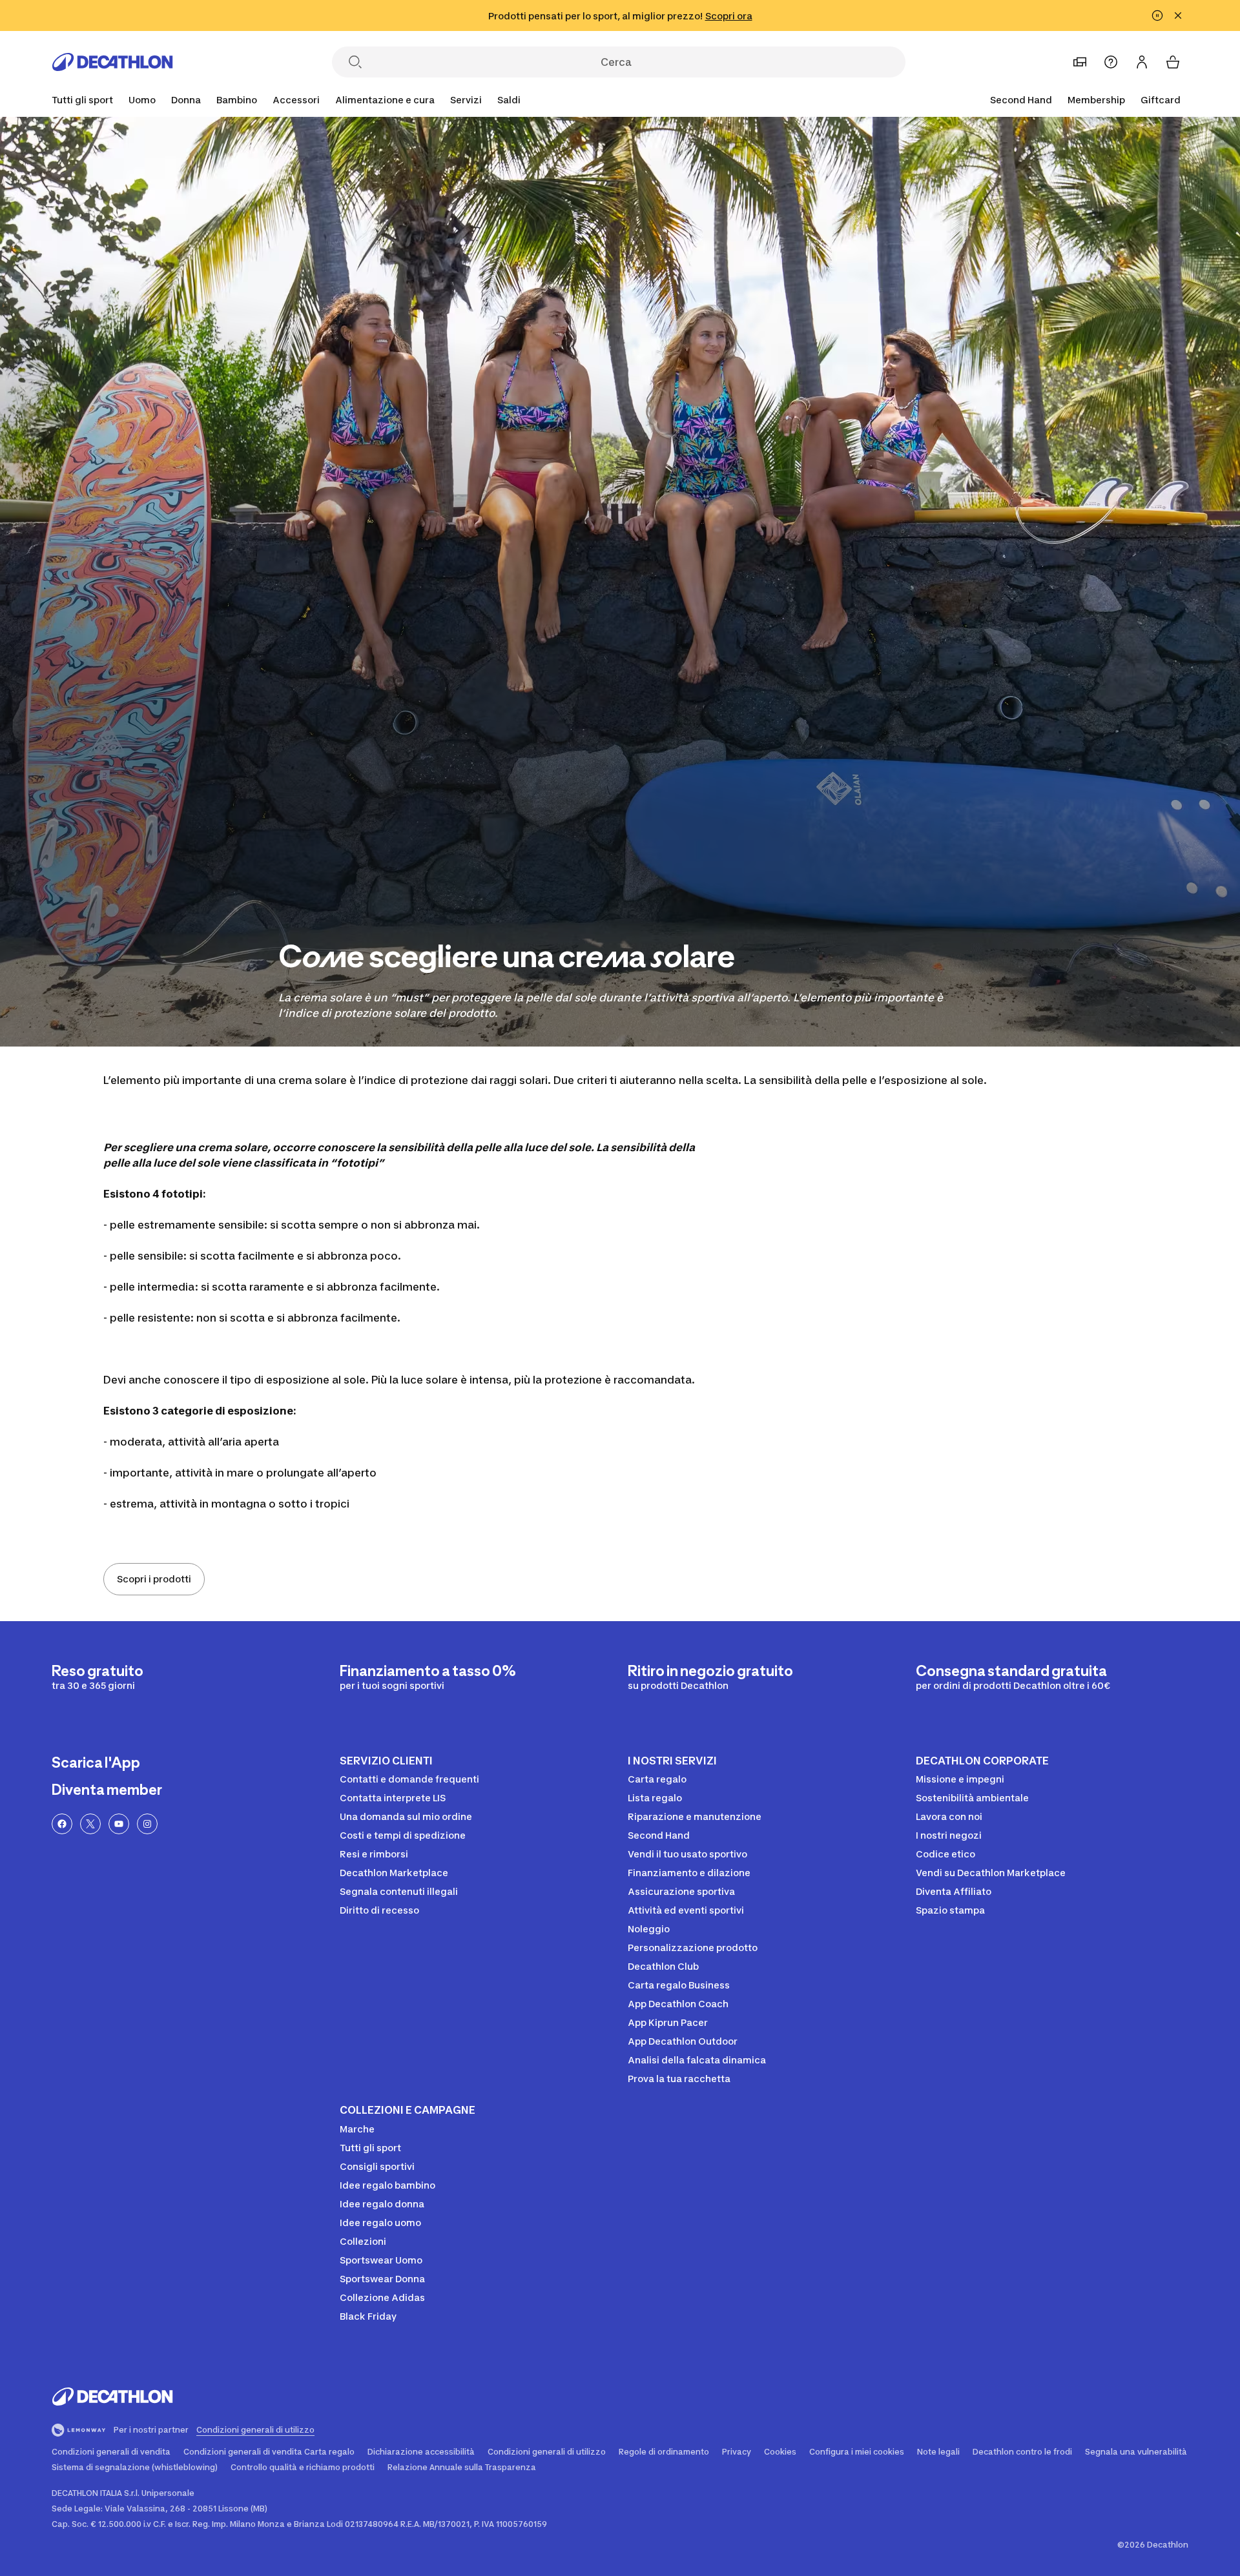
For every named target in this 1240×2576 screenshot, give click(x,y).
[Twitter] (90, 1824)
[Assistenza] (1111, 62)
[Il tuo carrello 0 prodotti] (1173, 62)
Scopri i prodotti (154, 1579)
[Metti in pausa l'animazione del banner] (1157, 15)
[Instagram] (147, 1824)
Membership (1096, 100)
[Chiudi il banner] (1178, 15)
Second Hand (1021, 100)
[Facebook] (62, 1824)
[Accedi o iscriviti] (1142, 62)
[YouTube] (119, 1824)
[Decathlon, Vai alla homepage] (112, 62)
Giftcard (1161, 100)
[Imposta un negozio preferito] (1080, 62)
